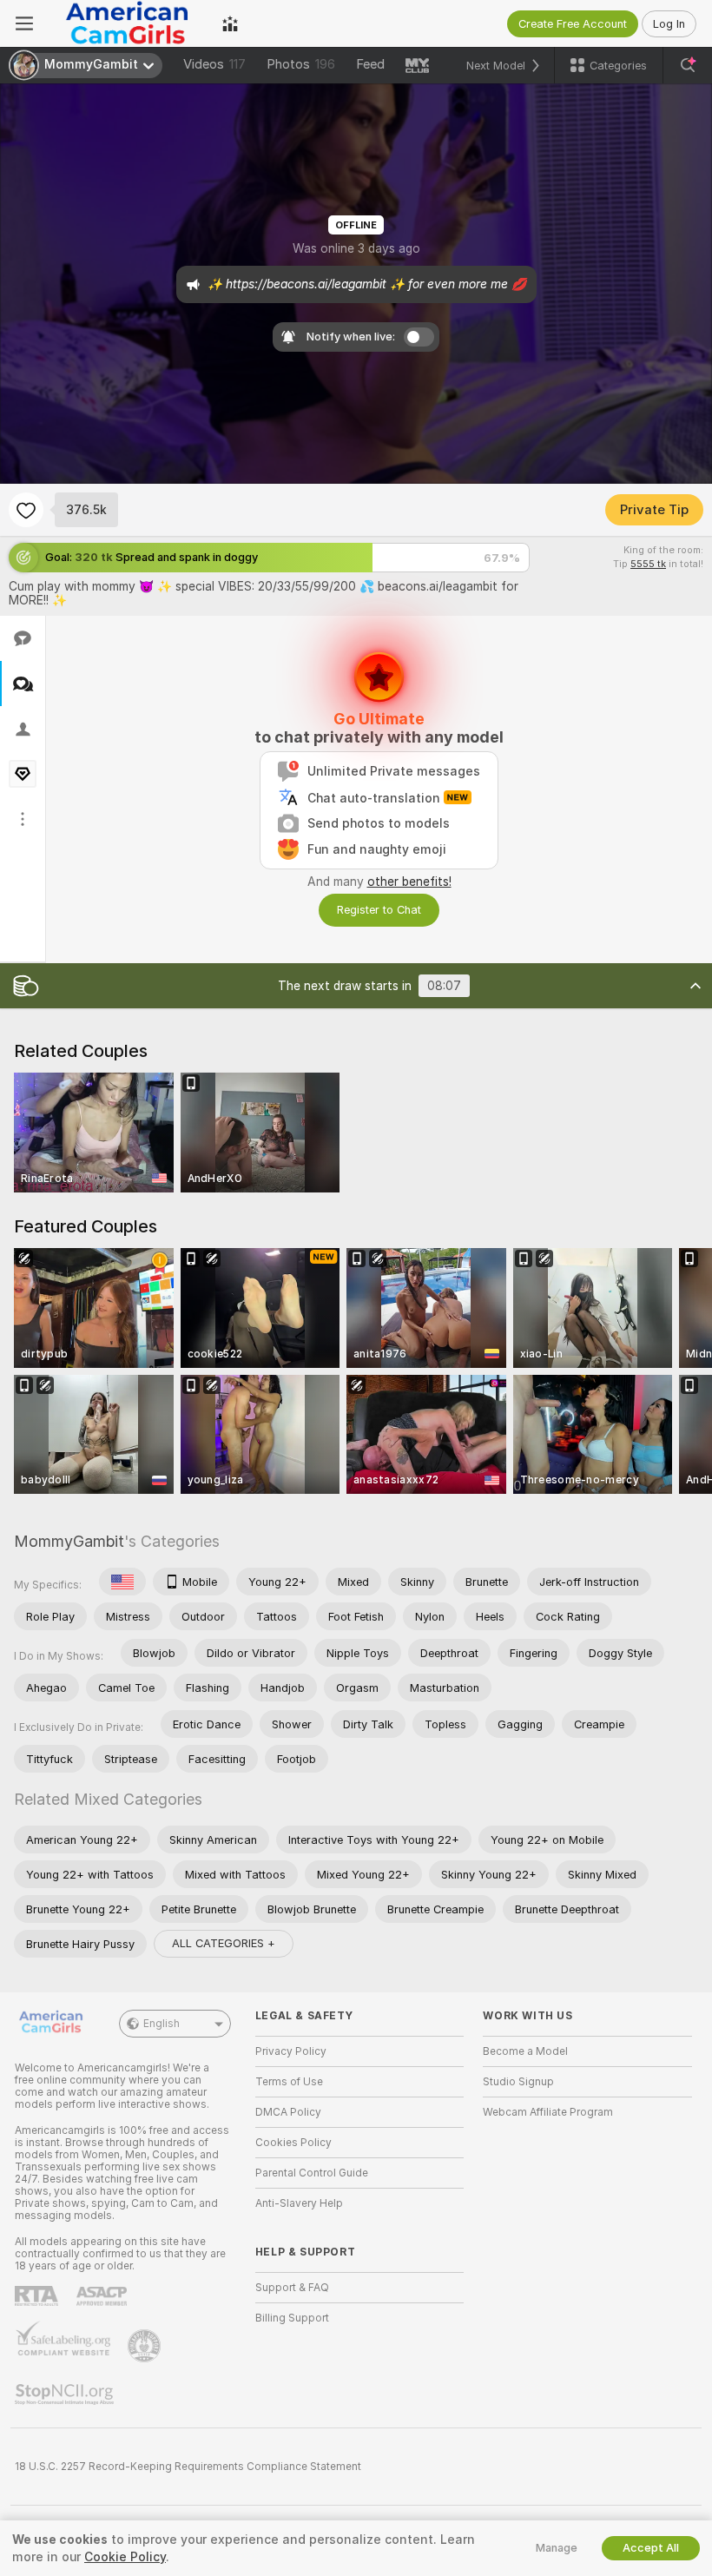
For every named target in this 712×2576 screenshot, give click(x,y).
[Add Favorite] (26, 510)
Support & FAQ (292, 2288)
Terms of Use (289, 2082)
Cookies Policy (293, 2143)
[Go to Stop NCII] (66, 2394)
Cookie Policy (125, 2557)
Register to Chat (379, 910)
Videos (214, 64)
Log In (669, 24)
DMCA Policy (288, 2112)
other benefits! (409, 882)
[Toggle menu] (24, 23)
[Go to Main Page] (128, 23)
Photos (301, 64)
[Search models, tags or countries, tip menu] (688, 65)
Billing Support (292, 2318)
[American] (122, 1582)
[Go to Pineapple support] (146, 2346)
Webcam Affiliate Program (548, 2112)
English (162, 2024)
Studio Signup (518, 2082)
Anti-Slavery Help (299, 2203)
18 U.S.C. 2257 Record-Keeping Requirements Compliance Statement (188, 2467)
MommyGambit (69, 1541)
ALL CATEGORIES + (224, 1943)
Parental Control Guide (312, 2173)
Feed (370, 64)
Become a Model (525, 2051)
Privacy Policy (291, 2051)
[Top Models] (230, 23)
